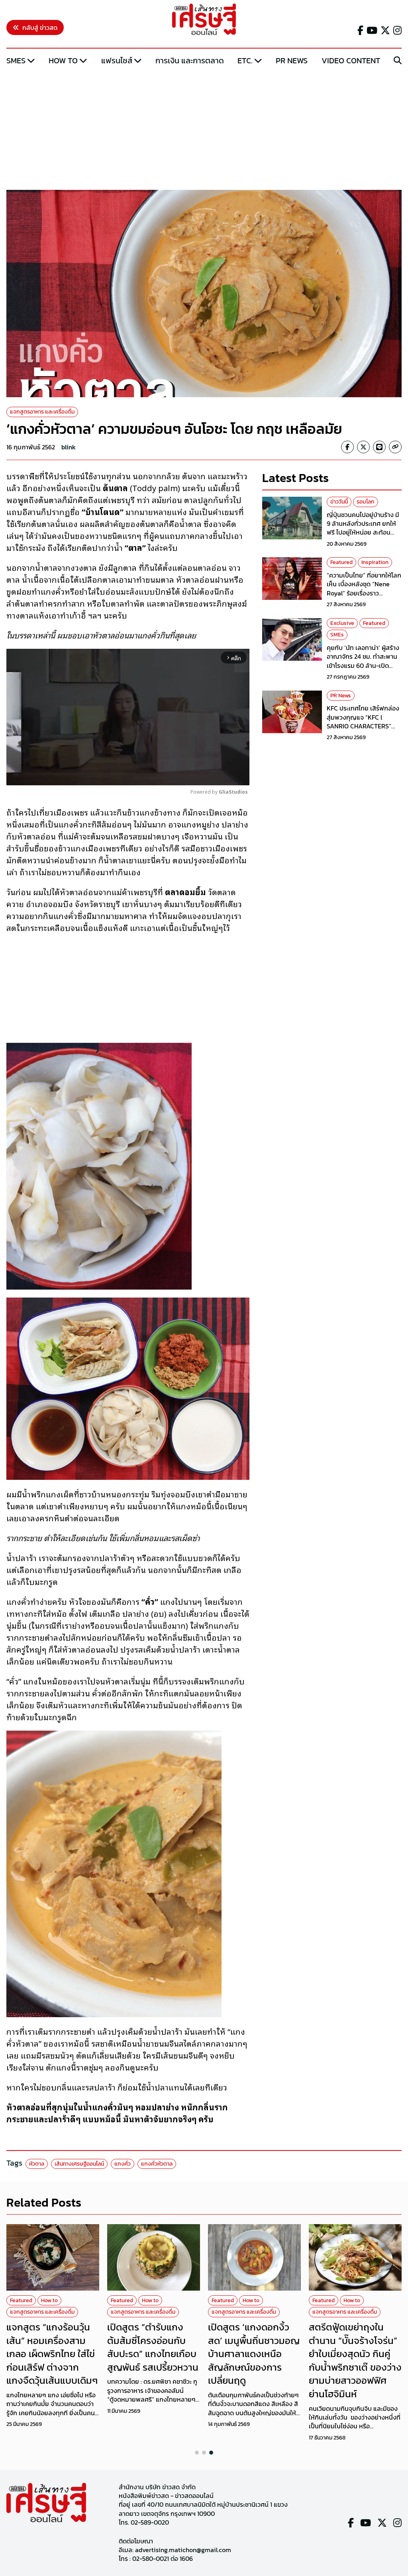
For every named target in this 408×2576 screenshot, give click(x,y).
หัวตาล (37, 2164)
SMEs (16, 60)
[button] (197, 2453)
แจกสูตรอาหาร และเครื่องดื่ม (42, 412)
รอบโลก (366, 502)
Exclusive (342, 623)
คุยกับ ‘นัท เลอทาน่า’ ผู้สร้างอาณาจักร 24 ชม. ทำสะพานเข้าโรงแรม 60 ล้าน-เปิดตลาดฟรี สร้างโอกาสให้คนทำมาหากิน (364, 665)
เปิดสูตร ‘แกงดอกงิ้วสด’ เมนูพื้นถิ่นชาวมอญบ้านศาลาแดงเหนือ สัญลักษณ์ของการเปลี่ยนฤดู (254, 2354)
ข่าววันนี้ (339, 502)
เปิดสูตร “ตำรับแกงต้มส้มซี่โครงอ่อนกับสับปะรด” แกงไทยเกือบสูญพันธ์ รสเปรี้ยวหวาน (153, 2347)
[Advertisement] (204, 129)
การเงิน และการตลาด (190, 60)
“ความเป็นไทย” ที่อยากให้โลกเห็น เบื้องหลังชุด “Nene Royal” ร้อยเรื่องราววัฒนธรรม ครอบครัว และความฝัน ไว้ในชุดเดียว (364, 593)
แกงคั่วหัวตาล (157, 2164)
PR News (292, 60)
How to (63, 60)
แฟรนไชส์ (117, 60)
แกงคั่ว (123, 2164)
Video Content (351, 60)
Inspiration (375, 562)
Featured (341, 562)
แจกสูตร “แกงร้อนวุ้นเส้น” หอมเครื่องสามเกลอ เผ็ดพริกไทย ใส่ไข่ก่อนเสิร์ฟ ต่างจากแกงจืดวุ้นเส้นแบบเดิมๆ (52, 2354)
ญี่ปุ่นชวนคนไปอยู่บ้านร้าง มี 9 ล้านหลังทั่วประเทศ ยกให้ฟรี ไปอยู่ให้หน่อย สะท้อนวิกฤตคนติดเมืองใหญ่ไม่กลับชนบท (364, 533)
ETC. (245, 60)
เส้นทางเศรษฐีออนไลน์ (79, 2164)
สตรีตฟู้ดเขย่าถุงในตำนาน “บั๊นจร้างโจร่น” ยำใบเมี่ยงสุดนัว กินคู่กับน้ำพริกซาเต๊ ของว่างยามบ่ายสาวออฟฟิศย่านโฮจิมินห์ (355, 2360)
